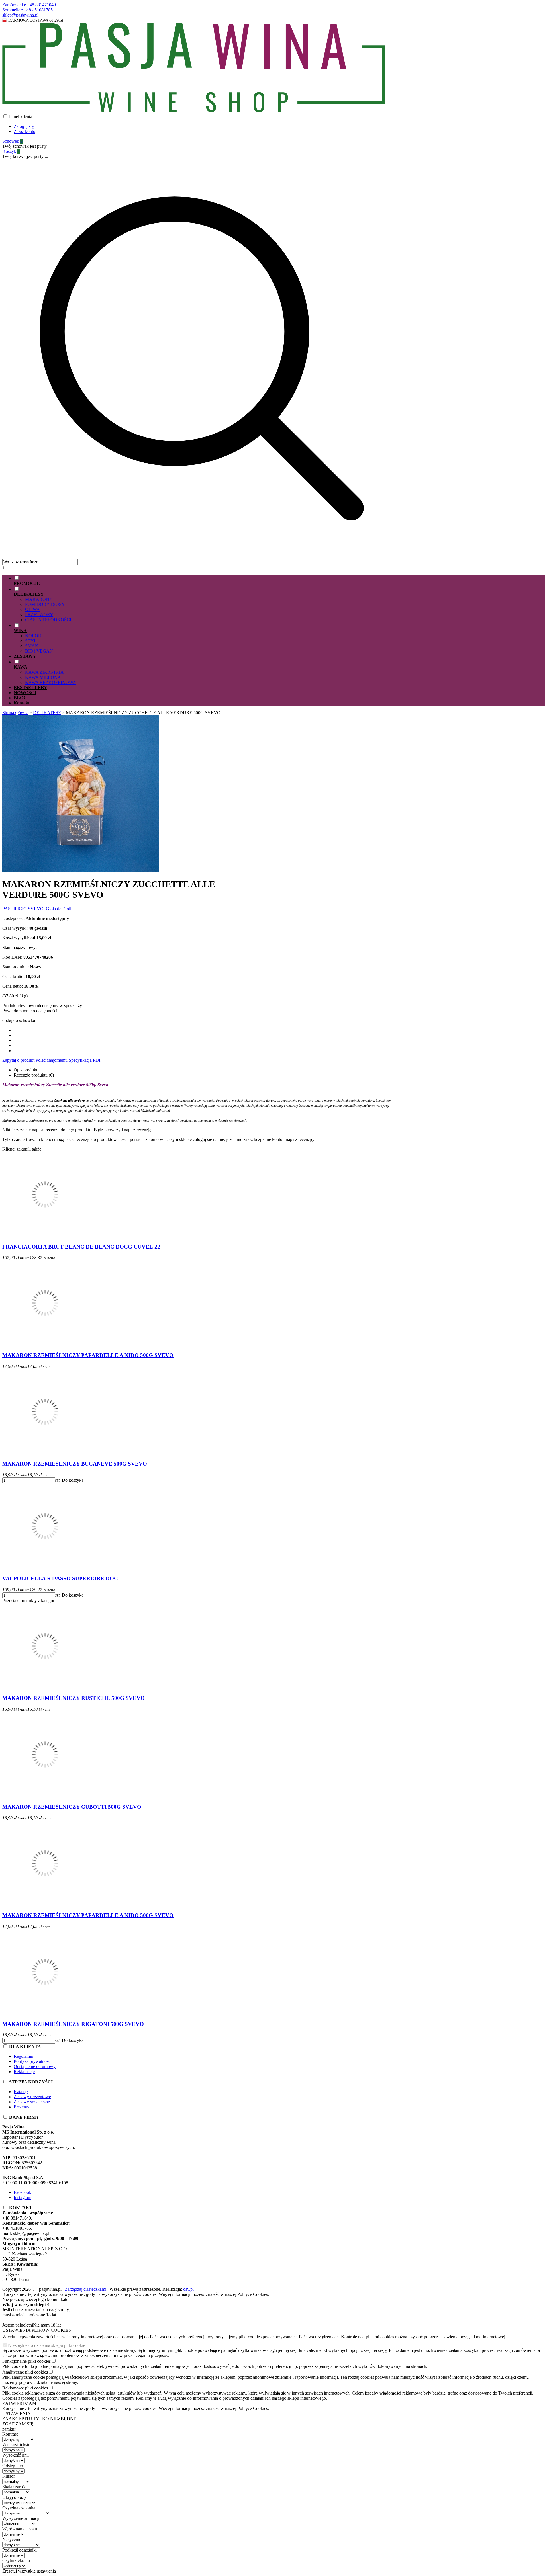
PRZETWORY (39, 615)
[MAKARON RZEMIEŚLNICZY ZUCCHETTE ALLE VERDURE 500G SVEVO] (81, 870)
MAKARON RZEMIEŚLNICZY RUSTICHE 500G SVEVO (74, 1698)
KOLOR (33, 636)
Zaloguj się (24, 126)
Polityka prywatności (33, 2061)
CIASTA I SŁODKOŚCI (48, 620)
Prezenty (22, 2107)
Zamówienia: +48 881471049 (29, 5)
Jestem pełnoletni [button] (18, 2325)
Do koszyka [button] (73, 1480)
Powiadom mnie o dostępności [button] (30, 1011)
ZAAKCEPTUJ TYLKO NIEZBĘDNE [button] (39, 2419)
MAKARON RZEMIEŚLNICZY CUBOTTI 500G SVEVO (72, 1807)
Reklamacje (24, 2072)
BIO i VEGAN (39, 651)
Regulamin (24, 2056)
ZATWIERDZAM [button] (19, 2403)
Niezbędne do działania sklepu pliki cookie (47, 2345)
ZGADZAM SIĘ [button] (18, 2424)
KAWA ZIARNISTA (44, 672)
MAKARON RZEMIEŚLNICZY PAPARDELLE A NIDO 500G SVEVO (88, 1355)
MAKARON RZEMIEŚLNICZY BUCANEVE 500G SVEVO (75, 1464)
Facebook (23, 2192)
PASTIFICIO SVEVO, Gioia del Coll (37, 909)
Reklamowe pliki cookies (25, 2388)
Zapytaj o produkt (18, 1060)
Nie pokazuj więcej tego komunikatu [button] (35, 2299)
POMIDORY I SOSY (45, 604)
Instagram (23, 2197)
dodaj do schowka (19, 1020)
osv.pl (188, 2289)
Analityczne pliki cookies (25, 2372)
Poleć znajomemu (52, 1060)
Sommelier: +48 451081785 (27, 10)
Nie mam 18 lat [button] (47, 2325)
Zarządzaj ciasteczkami (85, 2289)
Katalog (21, 2092)
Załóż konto (25, 131)
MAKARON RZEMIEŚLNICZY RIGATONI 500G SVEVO (73, 2024)
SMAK (32, 646)
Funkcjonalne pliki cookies (26, 2361)
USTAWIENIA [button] (17, 2414)
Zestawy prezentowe (32, 2097)
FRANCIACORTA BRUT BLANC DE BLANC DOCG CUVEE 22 (81, 1247)
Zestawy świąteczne (32, 2102)
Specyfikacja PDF (85, 1060)
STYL (31, 641)
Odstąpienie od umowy (35, 2066)
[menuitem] (207, 581)
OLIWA (32, 609)
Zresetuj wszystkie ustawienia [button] (29, 2571)
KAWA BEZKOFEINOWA (51, 682)
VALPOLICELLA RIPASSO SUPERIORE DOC (60, 1578)
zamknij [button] (9, 2429)
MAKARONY (39, 599)
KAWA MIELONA (43, 677)
